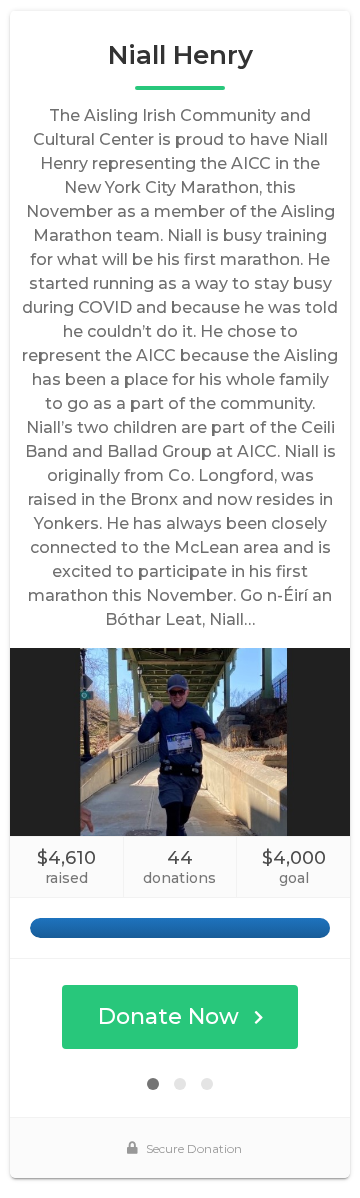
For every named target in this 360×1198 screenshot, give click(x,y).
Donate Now (168, 1016)
